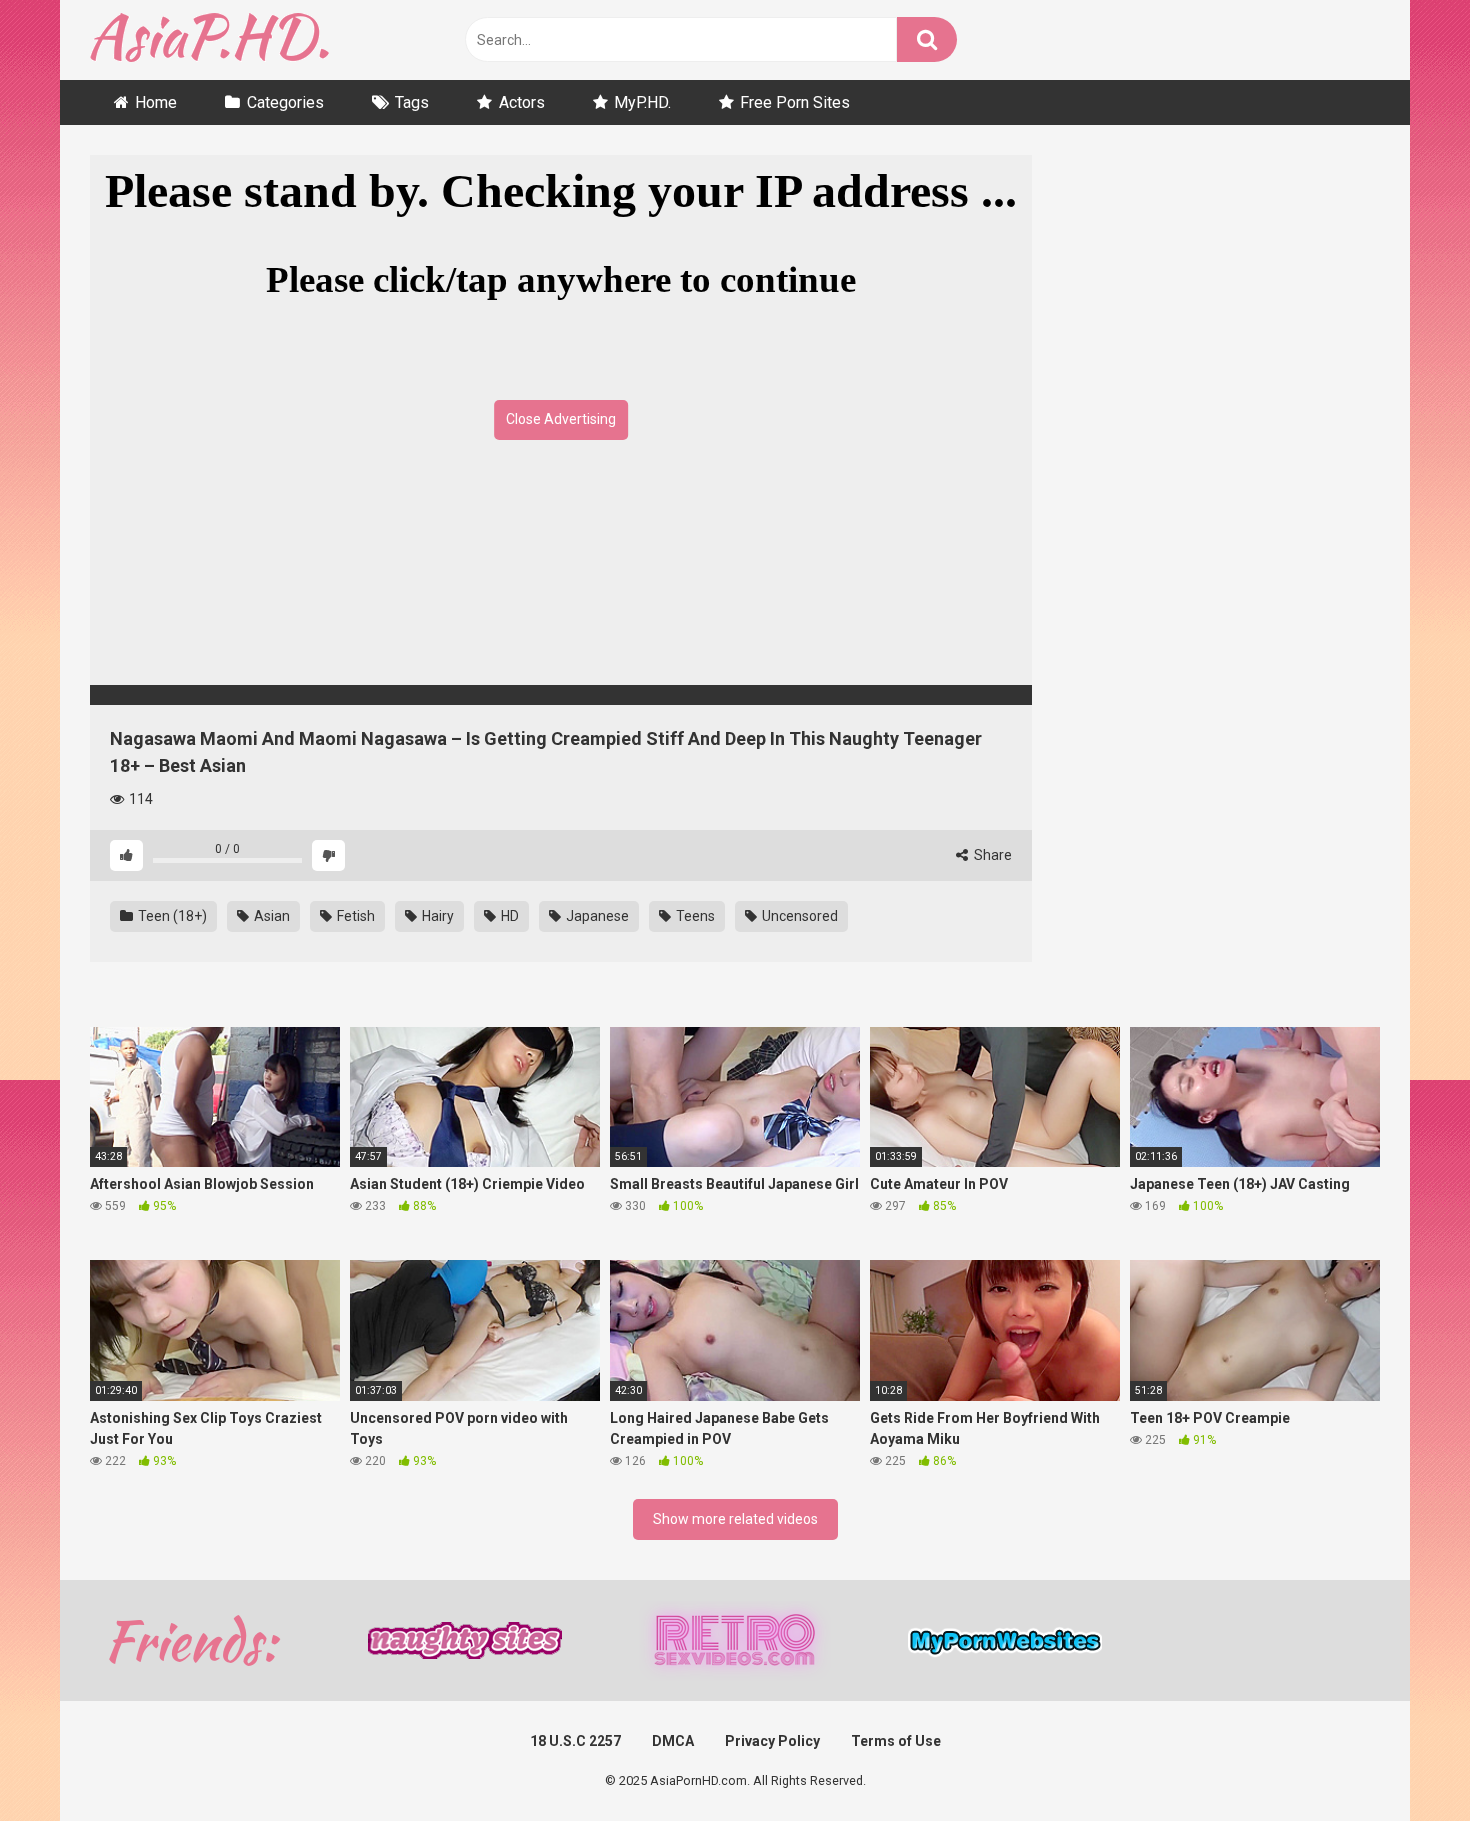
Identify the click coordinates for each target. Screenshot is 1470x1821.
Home (156, 102)
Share (991, 855)
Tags (412, 102)
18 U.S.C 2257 (575, 1741)
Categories (285, 102)
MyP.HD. (642, 102)
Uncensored (798, 916)
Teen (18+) (171, 916)
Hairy (436, 916)
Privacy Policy (772, 1741)
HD (508, 916)
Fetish (354, 916)
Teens (694, 916)
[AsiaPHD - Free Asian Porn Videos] (209, 40)
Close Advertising (561, 419)
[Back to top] (1403, 1760)
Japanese (596, 916)
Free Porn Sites (795, 102)
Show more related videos (735, 1519)
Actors (522, 102)
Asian (270, 916)
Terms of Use (896, 1741)
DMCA (673, 1741)
